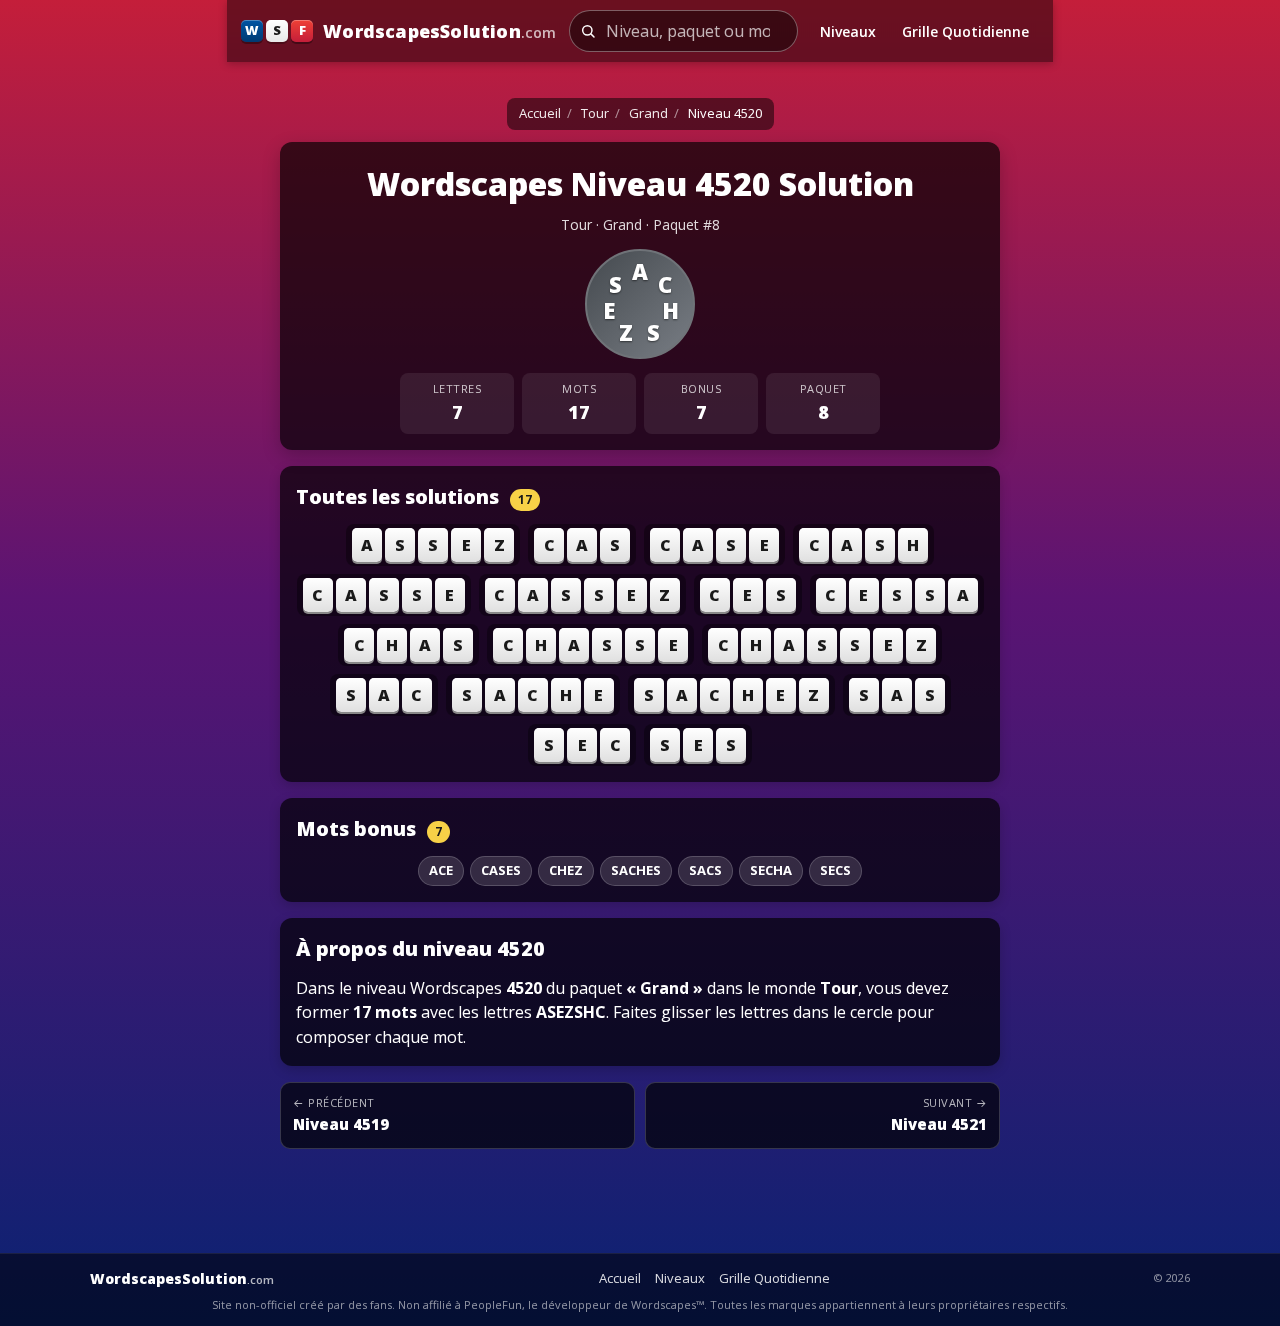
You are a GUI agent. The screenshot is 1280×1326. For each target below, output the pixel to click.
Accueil (540, 113)
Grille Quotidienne (965, 31)
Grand (648, 113)
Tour (595, 113)
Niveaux (848, 31)
